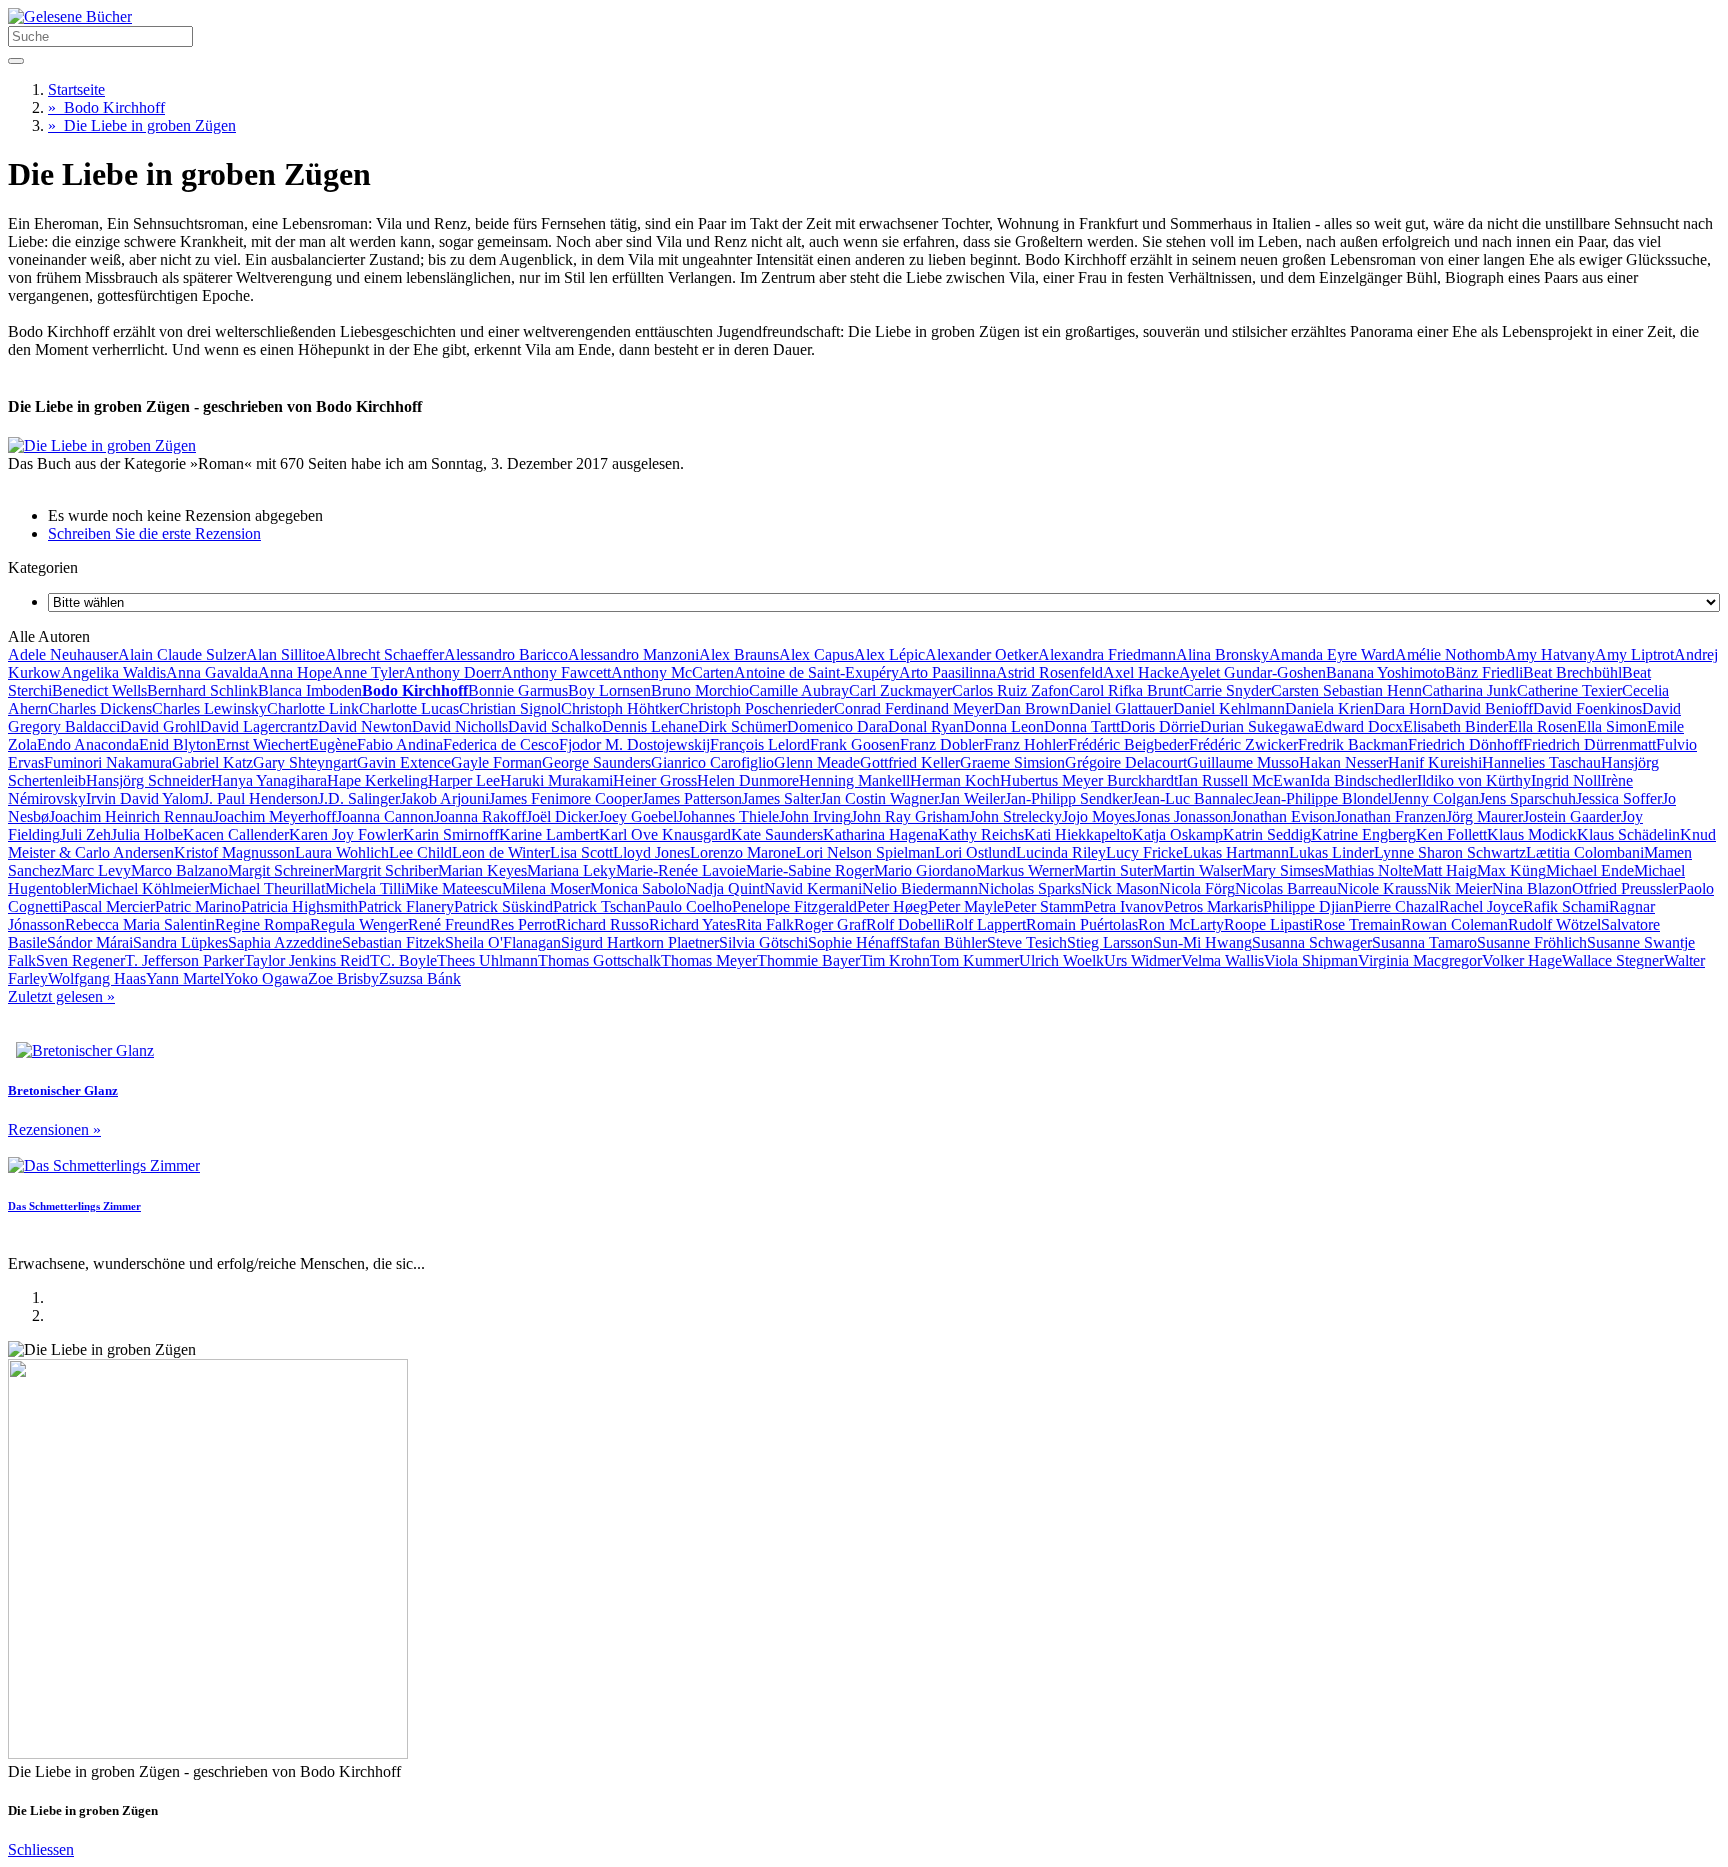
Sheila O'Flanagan (503, 942)
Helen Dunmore (748, 780)
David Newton (365, 726)
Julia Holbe (147, 834)
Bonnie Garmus (518, 690)
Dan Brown (1031, 708)
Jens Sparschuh (1527, 798)
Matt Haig (1445, 870)
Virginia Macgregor (1420, 960)
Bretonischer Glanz (63, 1090)
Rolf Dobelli (905, 924)
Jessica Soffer (1619, 798)
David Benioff (1487, 708)
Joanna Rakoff (480, 816)
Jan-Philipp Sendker (1068, 798)
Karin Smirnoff (451, 834)
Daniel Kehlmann (1229, 708)
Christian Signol (510, 708)
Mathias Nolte (1368, 870)
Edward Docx (1358, 726)
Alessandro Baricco (506, 654)
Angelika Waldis (113, 672)
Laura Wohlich (342, 852)
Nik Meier (1459, 888)
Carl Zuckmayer (900, 690)
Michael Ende (1590, 870)
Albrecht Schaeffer (384, 654)
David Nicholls (460, 726)
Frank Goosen (855, 744)
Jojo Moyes (1098, 816)
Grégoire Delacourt (1126, 762)
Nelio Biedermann (920, 888)
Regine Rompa (262, 924)
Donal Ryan (926, 726)
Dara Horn (1408, 708)
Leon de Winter (501, 852)
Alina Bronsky (1222, 654)
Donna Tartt (1082, 726)
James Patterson (692, 798)
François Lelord (760, 744)
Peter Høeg (892, 906)
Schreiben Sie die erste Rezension (154, 533)
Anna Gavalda (212, 672)
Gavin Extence (404, 762)
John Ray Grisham (910, 816)
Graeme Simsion (1012, 762)
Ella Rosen (1542, 726)
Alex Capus (816, 654)
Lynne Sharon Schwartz (1450, 852)
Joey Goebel (637, 816)
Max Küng (1511, 870)
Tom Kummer (974, 960)
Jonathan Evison (1283, 816)
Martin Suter (1113, 870)
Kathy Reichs (981, 834)
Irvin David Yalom (144, 798)
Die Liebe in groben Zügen (142, 125)
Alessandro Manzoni (633, 654)
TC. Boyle (403, 960)
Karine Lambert (549, 834)
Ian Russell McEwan (1244, 780)
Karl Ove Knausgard (665, 834)
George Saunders (596, 762)
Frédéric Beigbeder (1128, 744)
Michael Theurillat (267, 888)
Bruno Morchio (700, 690)
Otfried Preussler (1625, 888)
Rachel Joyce (1481, 906)
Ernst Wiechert (262, 744)
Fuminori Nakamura (108, 762)
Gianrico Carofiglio (712, 762)
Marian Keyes (482, 870)
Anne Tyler (368, 672)
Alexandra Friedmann (1107, 654)
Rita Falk (765, 924)
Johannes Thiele (728, 816)
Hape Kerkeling (377, 780)
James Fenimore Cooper (565, 798)
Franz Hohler (1026, 744)
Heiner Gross (655, 780)
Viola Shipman (1311, 960)
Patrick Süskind (503, 906)
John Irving (815, 816)
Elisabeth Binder (1455, 726)
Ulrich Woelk (1061, 960)
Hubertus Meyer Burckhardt (1089, 780)
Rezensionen (54, 1129)
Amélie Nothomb (1450, 654)
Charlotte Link (313, 708)
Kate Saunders (777, 834)
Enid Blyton (177, 744)
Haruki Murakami (556, 780)
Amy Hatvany (1550, 654)
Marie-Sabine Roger (810, 870)
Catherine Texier (1569, 690)
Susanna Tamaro (1424, 942)
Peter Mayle (966, 906)
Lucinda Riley (1061, 852)
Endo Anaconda (88, 744)
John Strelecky (1015, 816)
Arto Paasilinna (947, 672)
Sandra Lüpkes (180, 942)
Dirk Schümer (742, 726)
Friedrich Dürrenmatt (1589, 744)
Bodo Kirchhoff (106, 107)
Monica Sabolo (638, 888)
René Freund (449, 924)
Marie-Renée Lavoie (681, 870)
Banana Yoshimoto (1385, 672)
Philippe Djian (1308, 906)
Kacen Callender (236, 834)
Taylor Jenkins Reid (307, 960)
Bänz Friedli (1484, 672)
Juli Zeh (85, 834)
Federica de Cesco (501, 744)
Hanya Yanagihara (269, 780)
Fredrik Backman (1353, 744)
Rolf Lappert (985, 924)
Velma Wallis (1222, 960)
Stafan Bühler (943, 942)
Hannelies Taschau (1541, 762)
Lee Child (420, 852)
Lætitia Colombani (1585, 852)
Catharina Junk (1469, 690)
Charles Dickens (100, 708)
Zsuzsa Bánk (420, 978)
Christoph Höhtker (620, 708)
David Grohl (160, 726)
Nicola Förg (1197, 888)
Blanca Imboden (310, 690)
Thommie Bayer (808, 960)
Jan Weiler (972, 798)
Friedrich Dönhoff (1465, 744)
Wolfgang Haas (97, 978)
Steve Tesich (1027, 942)
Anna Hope (295, 672)
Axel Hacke (1141, 672)
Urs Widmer (1142, 960)
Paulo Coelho (689, 906)
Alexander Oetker (981, 654)
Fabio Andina (400, 744)
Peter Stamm (1044, 906)
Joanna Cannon (385, 816)
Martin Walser (1197, 870)
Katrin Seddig (1267, 834)
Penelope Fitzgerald (794, 906)
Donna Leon (1004, 726)
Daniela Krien (1329, 708)
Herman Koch (955, 780)
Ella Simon (1612, 726)
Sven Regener (80, 960)
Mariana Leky (571, 870)
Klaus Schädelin (1628, 834)
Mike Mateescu (453, 888)
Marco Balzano (179, 870)
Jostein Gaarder (1572, 816)
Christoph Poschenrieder (756, 708)
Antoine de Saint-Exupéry (816, 672)
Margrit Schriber (386, 870)
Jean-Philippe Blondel (1322, 798)
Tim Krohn (895, 960)
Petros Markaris (1213, 906)
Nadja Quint (725, 888)
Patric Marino (198, 906)
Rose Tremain (1357, 924)
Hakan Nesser (1343, 762)
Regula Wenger (359, 924)
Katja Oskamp (1177, 834)
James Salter (781, 798)
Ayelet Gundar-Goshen (1252, 672)
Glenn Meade (817, 762)
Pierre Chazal (1396, 906)
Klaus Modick (1532, 834)
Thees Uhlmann (487, 960)
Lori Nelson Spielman (865, 852)
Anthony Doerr (452, 672)
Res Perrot (523, 924)
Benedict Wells (99, 690)
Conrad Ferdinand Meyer (914, 708)
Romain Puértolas (1082, 924)
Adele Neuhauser (63, 654)
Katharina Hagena (880, 834)
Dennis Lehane (650, 726)
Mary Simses (1283, 870)
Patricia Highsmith (299, 906)
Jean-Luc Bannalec (1192, 798)
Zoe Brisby (343, 978)
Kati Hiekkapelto (1078, 834)
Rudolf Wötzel (1554, 924)
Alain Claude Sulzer (182, 654)
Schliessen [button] (41, 1849)
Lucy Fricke (1144, 852)
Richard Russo (602, 924)
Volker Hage (1522, 960)
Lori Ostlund (975, 852)
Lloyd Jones (651, 852)
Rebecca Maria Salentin (140, 924)
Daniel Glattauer (1121, 708)
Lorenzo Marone (743, 852)
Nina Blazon (1532, 888)
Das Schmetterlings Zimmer (74, 1206)
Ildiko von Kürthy (1474, 780)
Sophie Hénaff (854, 942)
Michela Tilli (365, 888)
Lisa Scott (581, 852)
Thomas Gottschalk (599, 960)
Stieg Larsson (1110, 942)
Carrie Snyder (1227, 690)
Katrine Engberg (1363, 834)
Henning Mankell (854, 780)
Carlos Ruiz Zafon (1010, 690)
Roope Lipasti (1268, 924)
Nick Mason (1120, 888)
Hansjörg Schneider (148, 780)
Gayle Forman (496, 762)
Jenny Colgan (1435, 798)
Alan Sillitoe (285, 654)
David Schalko (555, 726)
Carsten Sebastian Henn (1346, 690)
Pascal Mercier (108, 906)
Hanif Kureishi (1435, 762)
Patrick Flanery (406, 906)
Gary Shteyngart (305, 762)
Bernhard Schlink (202, 690)
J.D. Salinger (359, 798)
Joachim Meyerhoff (274, 816)
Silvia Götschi (763, 942)
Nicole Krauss (1382, 888)
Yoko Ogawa (266, 978)
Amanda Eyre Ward (1332, 654)
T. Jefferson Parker (184, 960)
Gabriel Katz (212, 762)
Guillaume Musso (1243, 762)
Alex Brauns (739, 654)
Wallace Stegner (1613, 960)
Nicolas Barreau (1286, 888)
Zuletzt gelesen (61, 996)
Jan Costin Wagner (879, 798)
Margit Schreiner (281, 870)
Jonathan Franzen (1390, 816)
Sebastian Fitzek (393, 942)
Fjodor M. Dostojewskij (634, 744)
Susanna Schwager (1312, 942)
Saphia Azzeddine (285, 942)
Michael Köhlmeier (148, 888)
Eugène (333, 744)
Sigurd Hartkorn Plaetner (640, 942)
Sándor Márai (90, 942)
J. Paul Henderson (260, 798)
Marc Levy (96, 870)
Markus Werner (1025, 870)
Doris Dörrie (1160, 726)
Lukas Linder (1331, 852)
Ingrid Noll (1566, 780)
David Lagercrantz (259, 726)
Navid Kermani (813, 888)
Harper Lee (464, 780)
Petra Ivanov (1124, 906)
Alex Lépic (889, 654)
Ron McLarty (1181, 924)
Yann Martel (185, 978)
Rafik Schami (1566, 906)
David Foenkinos (1587, 708)
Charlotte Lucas (409, 708)
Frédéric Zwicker (1243, 744)
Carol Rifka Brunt (1126, 690)
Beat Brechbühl (1572, 672)
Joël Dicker (562, 816)
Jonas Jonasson (1183, 816)
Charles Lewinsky (209, 708)
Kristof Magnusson (234, 852)
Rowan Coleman (1454, 924)
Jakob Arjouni (444, 798)
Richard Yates (692, 924)
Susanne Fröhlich (1532, 942)
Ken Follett (1451, 834)
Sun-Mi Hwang (1202, 942)
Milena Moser (546, 888)
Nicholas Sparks (1029, 888)
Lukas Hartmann (1236, 852)
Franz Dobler (942, 744)
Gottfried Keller (910, 762)
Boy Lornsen (609, 690)
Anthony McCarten (672, 672)
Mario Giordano (925, 870)
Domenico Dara (837, 726)
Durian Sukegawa (1257, 726)
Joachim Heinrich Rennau (131, 816)
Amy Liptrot (1634, 654)
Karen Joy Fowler (346, 834)
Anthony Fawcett (556, 672)
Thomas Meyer (709, 960)
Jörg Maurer (1484, 816)
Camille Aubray (799, 690)
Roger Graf (830, 924)
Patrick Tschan (599, 906)
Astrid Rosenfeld (1049, 672)
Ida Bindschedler (1363, 780)
